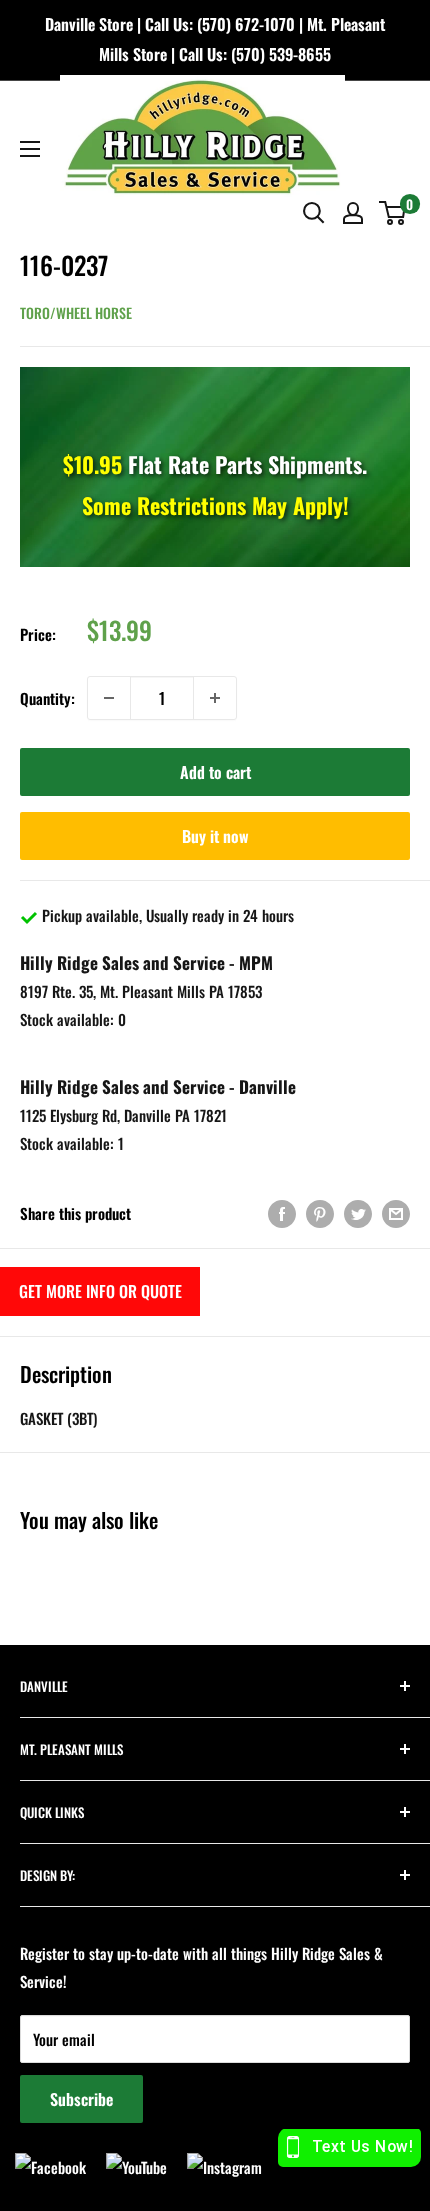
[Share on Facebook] (282, 1213)
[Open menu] (30, 149)
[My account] (353, 213)
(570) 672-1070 (246, 24)
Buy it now (215, 836)
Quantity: (47, 698)
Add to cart (215, 772)
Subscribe (81, 2099)
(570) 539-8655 (281, 54)
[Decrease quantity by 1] (109, 698)
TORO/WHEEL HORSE (76, 312)
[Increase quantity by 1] (215, 698)
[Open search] (314, 213)
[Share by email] (396, 1213)
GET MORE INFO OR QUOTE (100, 1291)
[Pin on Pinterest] (320, 1213)
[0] (393, 213)
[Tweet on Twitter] (358, 1213)
